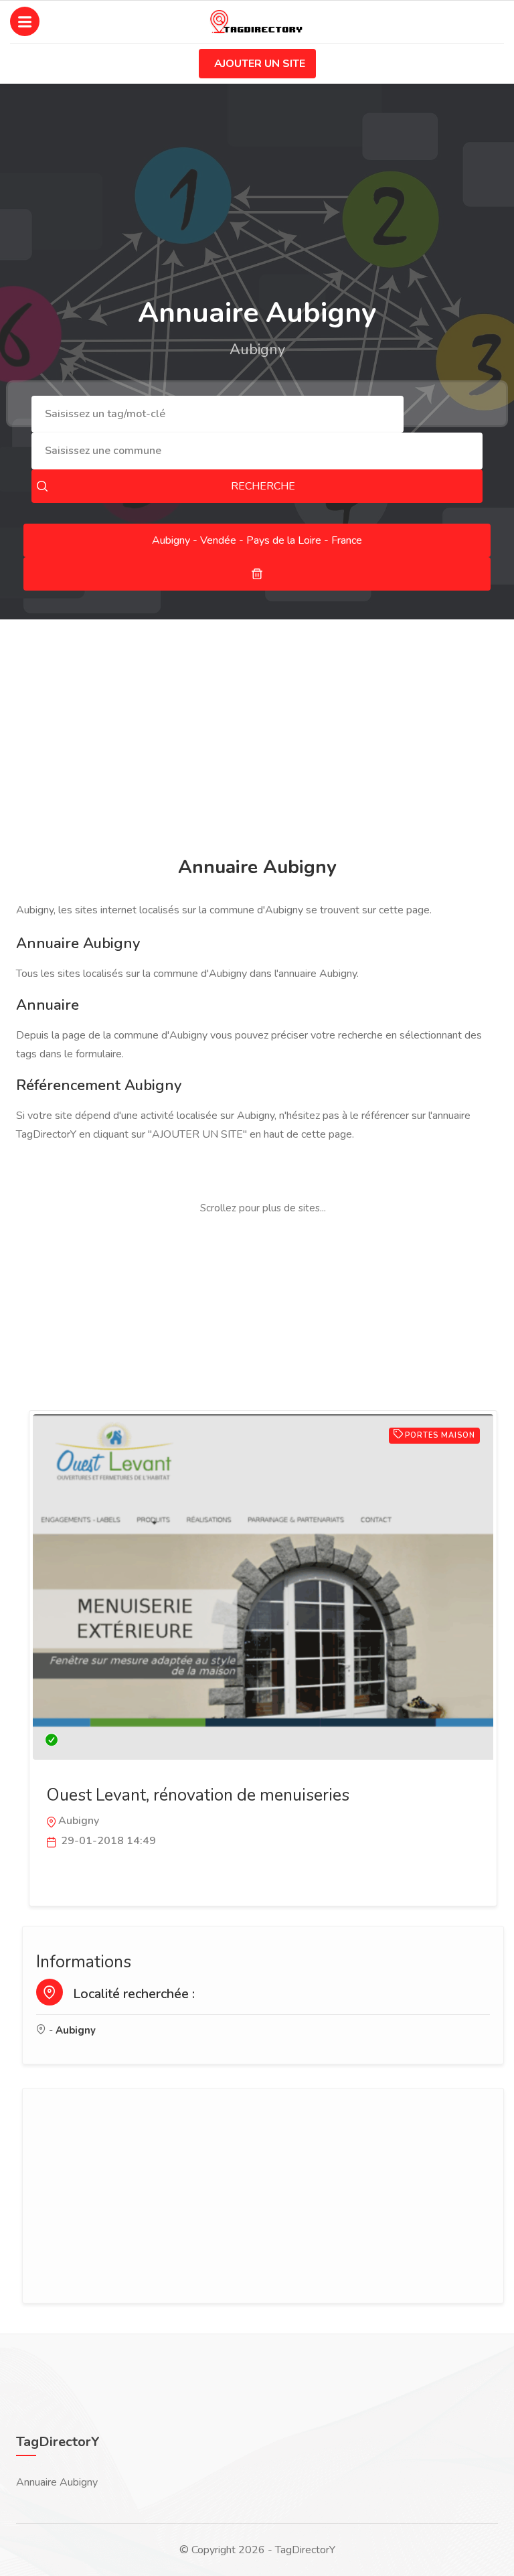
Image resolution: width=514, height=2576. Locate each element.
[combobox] (218, 414)
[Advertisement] (257, 740)
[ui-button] (257, 574)
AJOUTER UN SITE (260, 64)
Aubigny (76, 2030)
